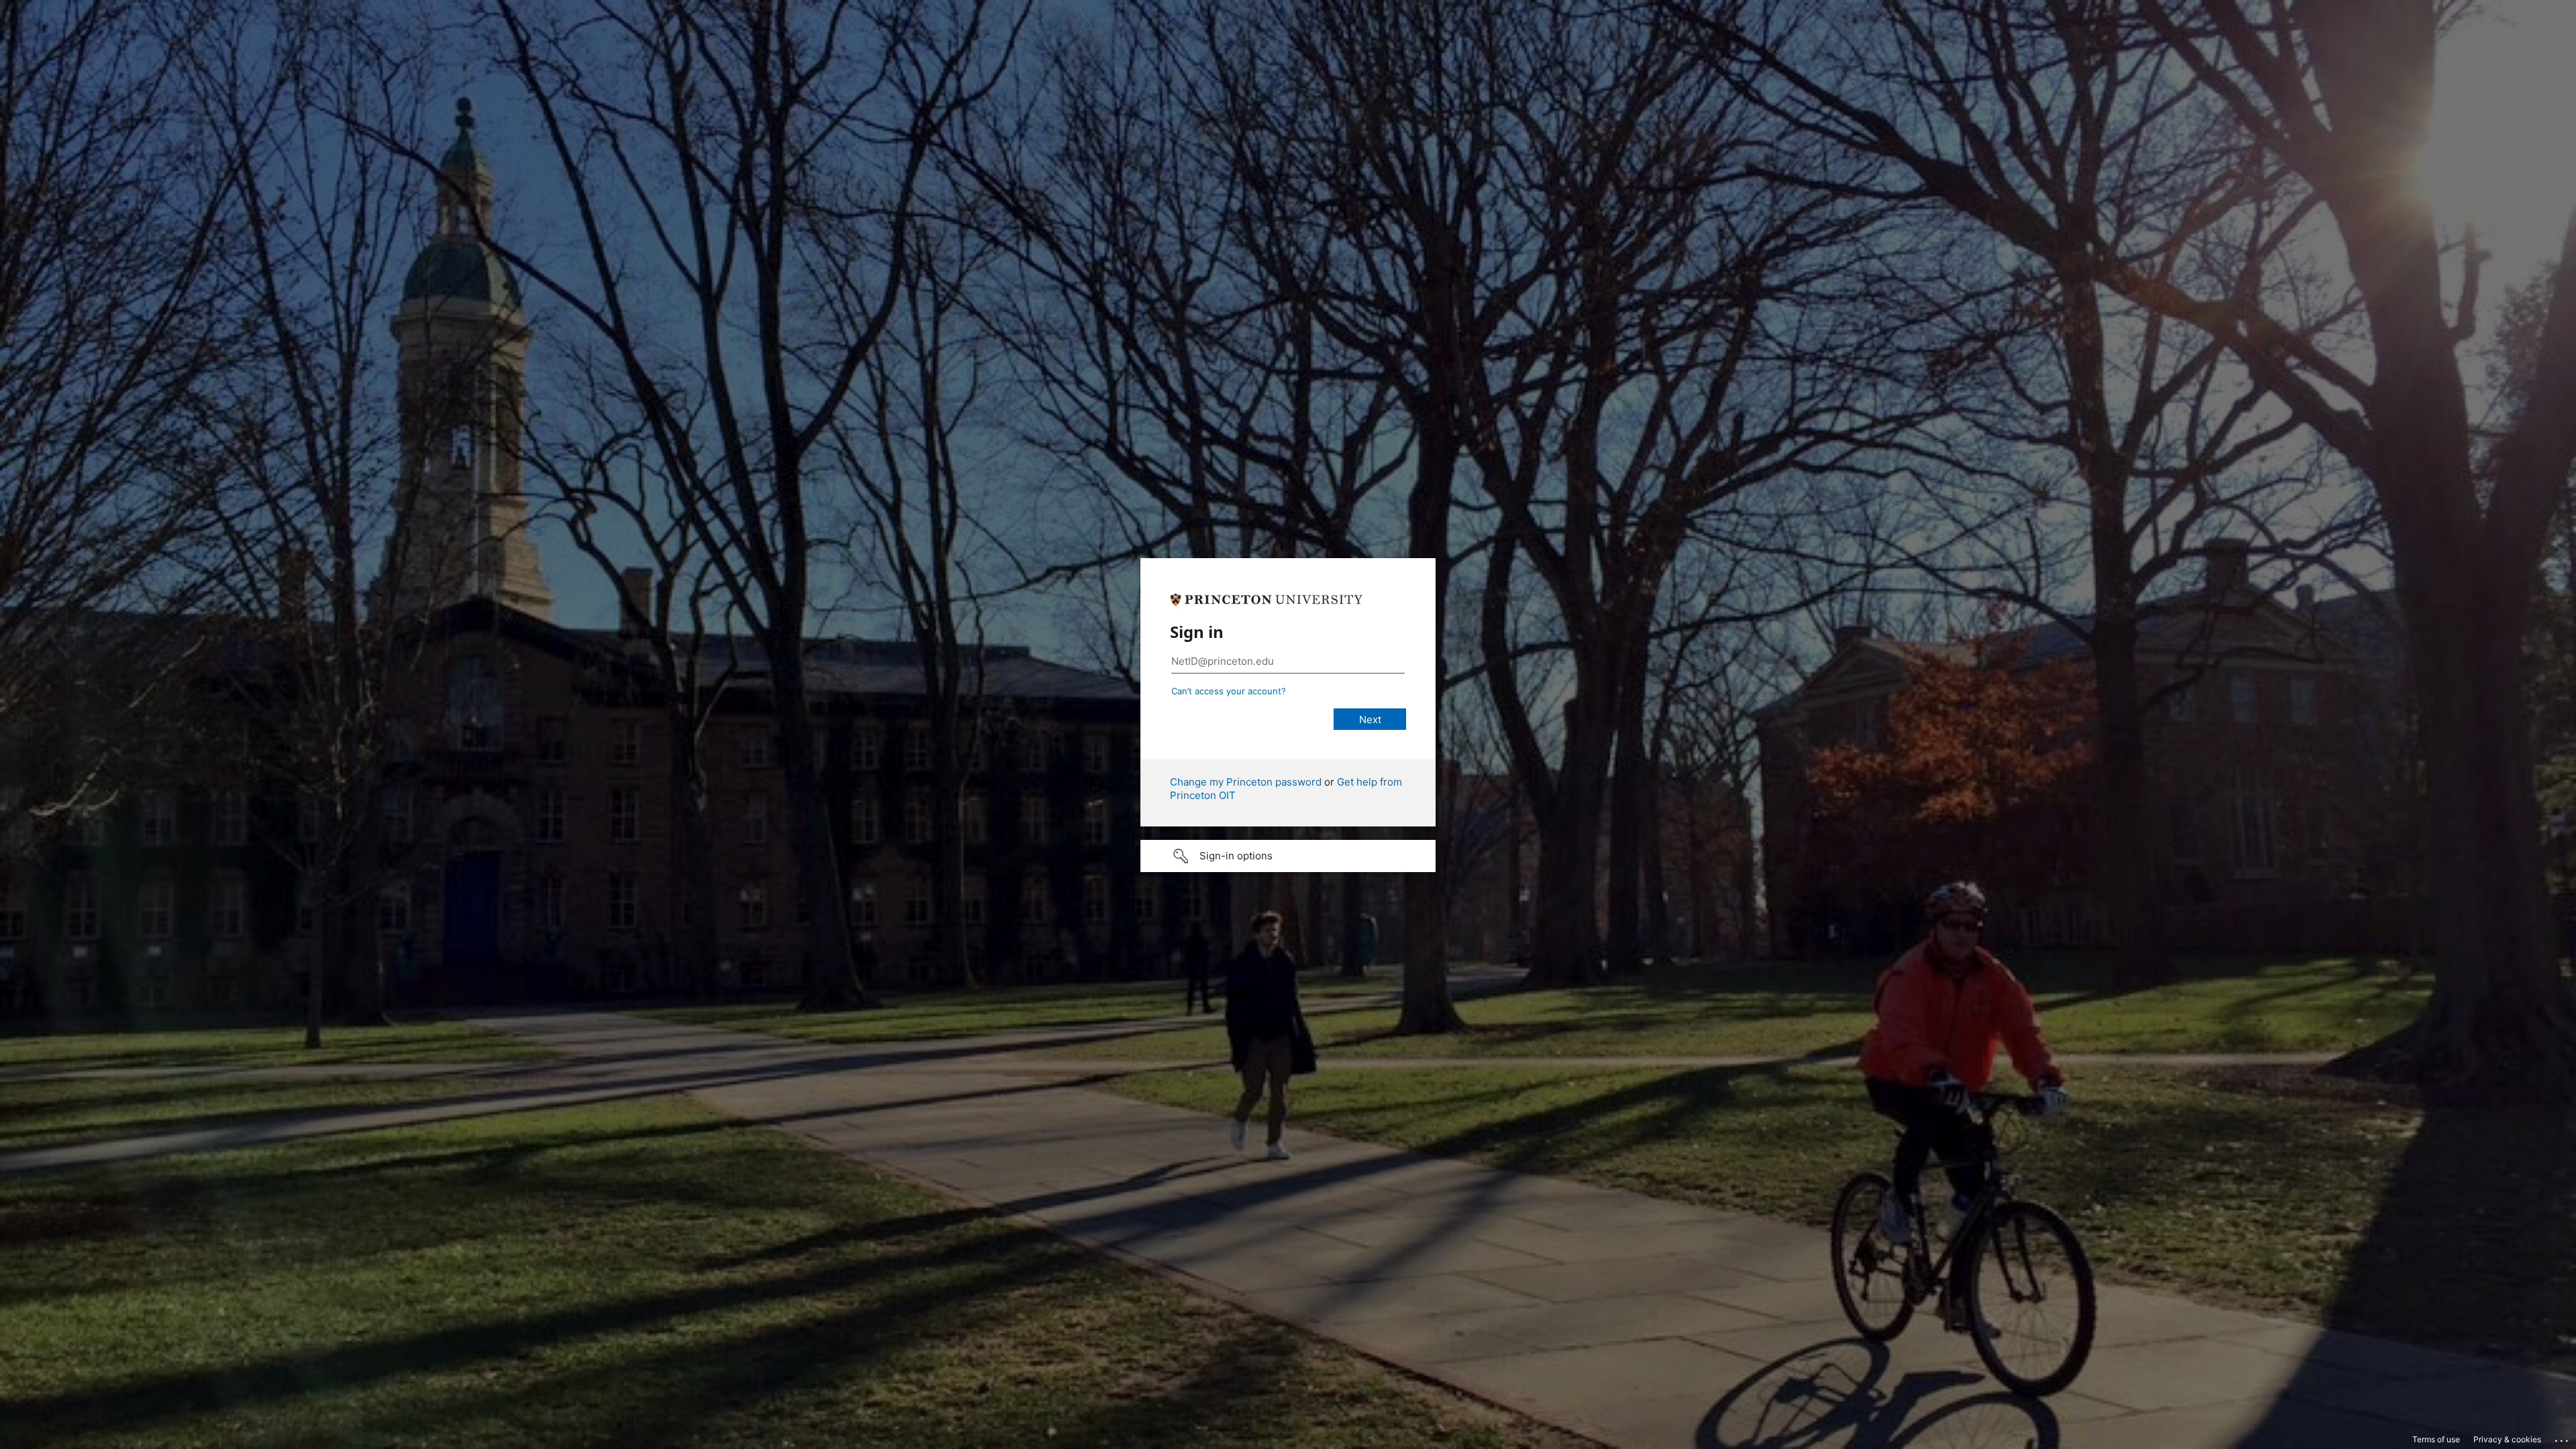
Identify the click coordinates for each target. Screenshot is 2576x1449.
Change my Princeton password (1246, 782)
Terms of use (2436, 1439)
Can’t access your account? (1229, 691)
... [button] (2563, 1438)
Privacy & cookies (2507, 1439)
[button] (1288, 856)
